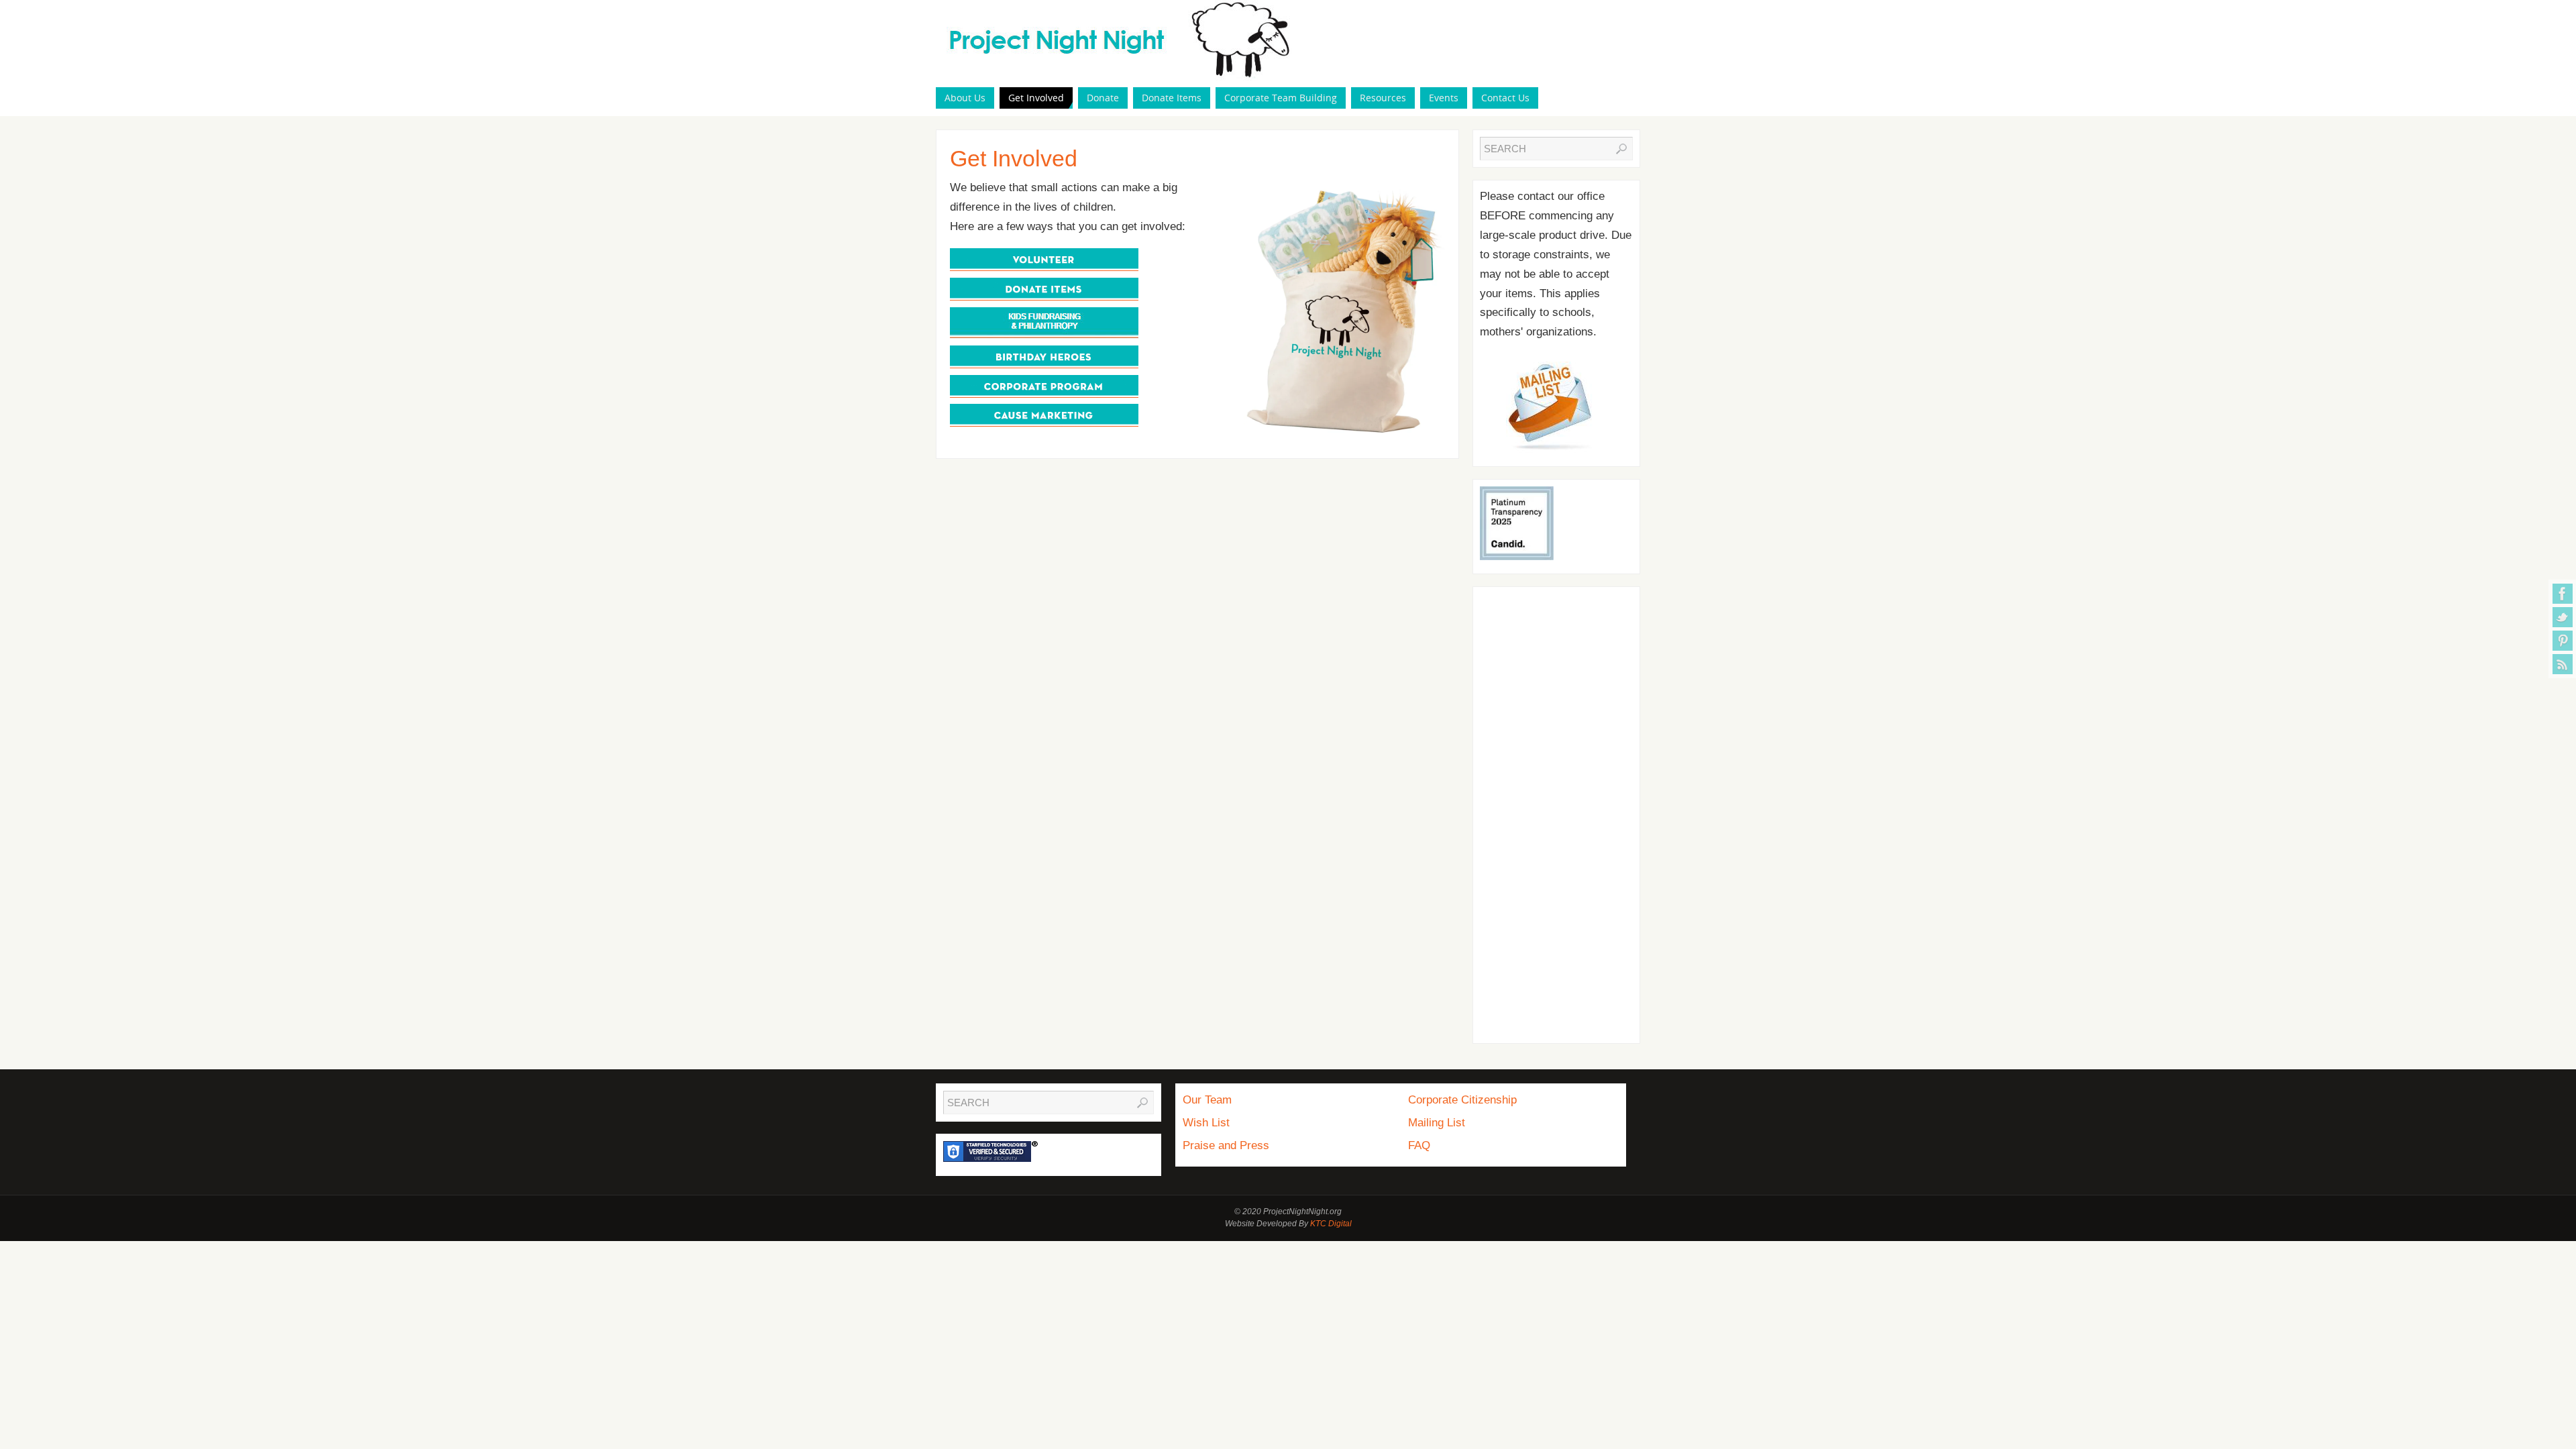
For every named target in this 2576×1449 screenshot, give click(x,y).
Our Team (1207, 1100)
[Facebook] (2563, 594)
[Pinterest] (2563, 641)
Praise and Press (1226, 1145)
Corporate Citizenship (1462, 1100)
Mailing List (1437, 1123)
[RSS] (2563, 664)
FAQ (1419, 1145)
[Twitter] (2563, 617)
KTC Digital (1331, 1224)
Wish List (1206, 1123)
